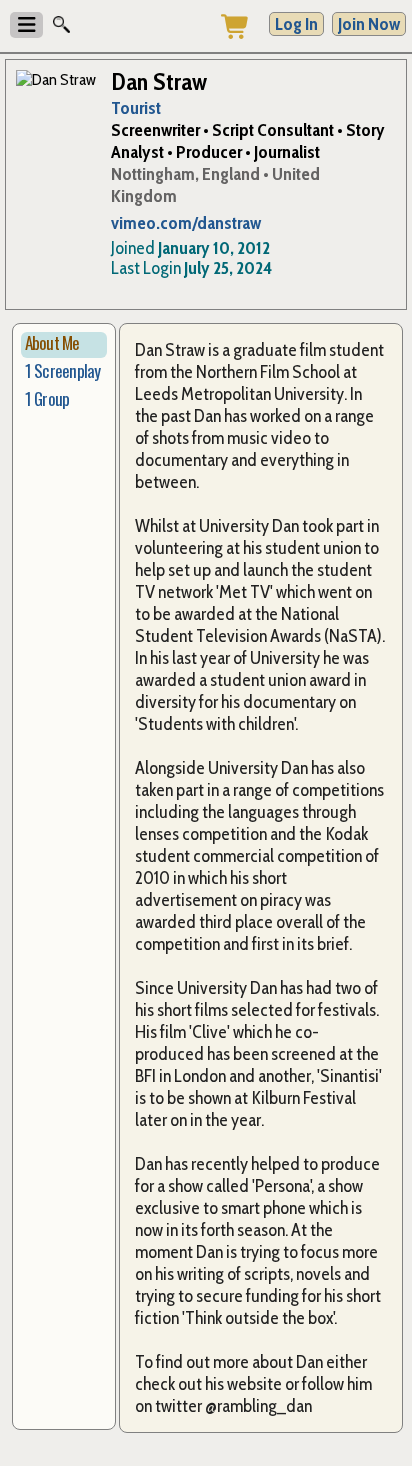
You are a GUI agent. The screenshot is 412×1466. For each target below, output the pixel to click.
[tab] (64, 345)
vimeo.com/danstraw (186, 223)
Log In (296, 24)
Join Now (369, 24)
